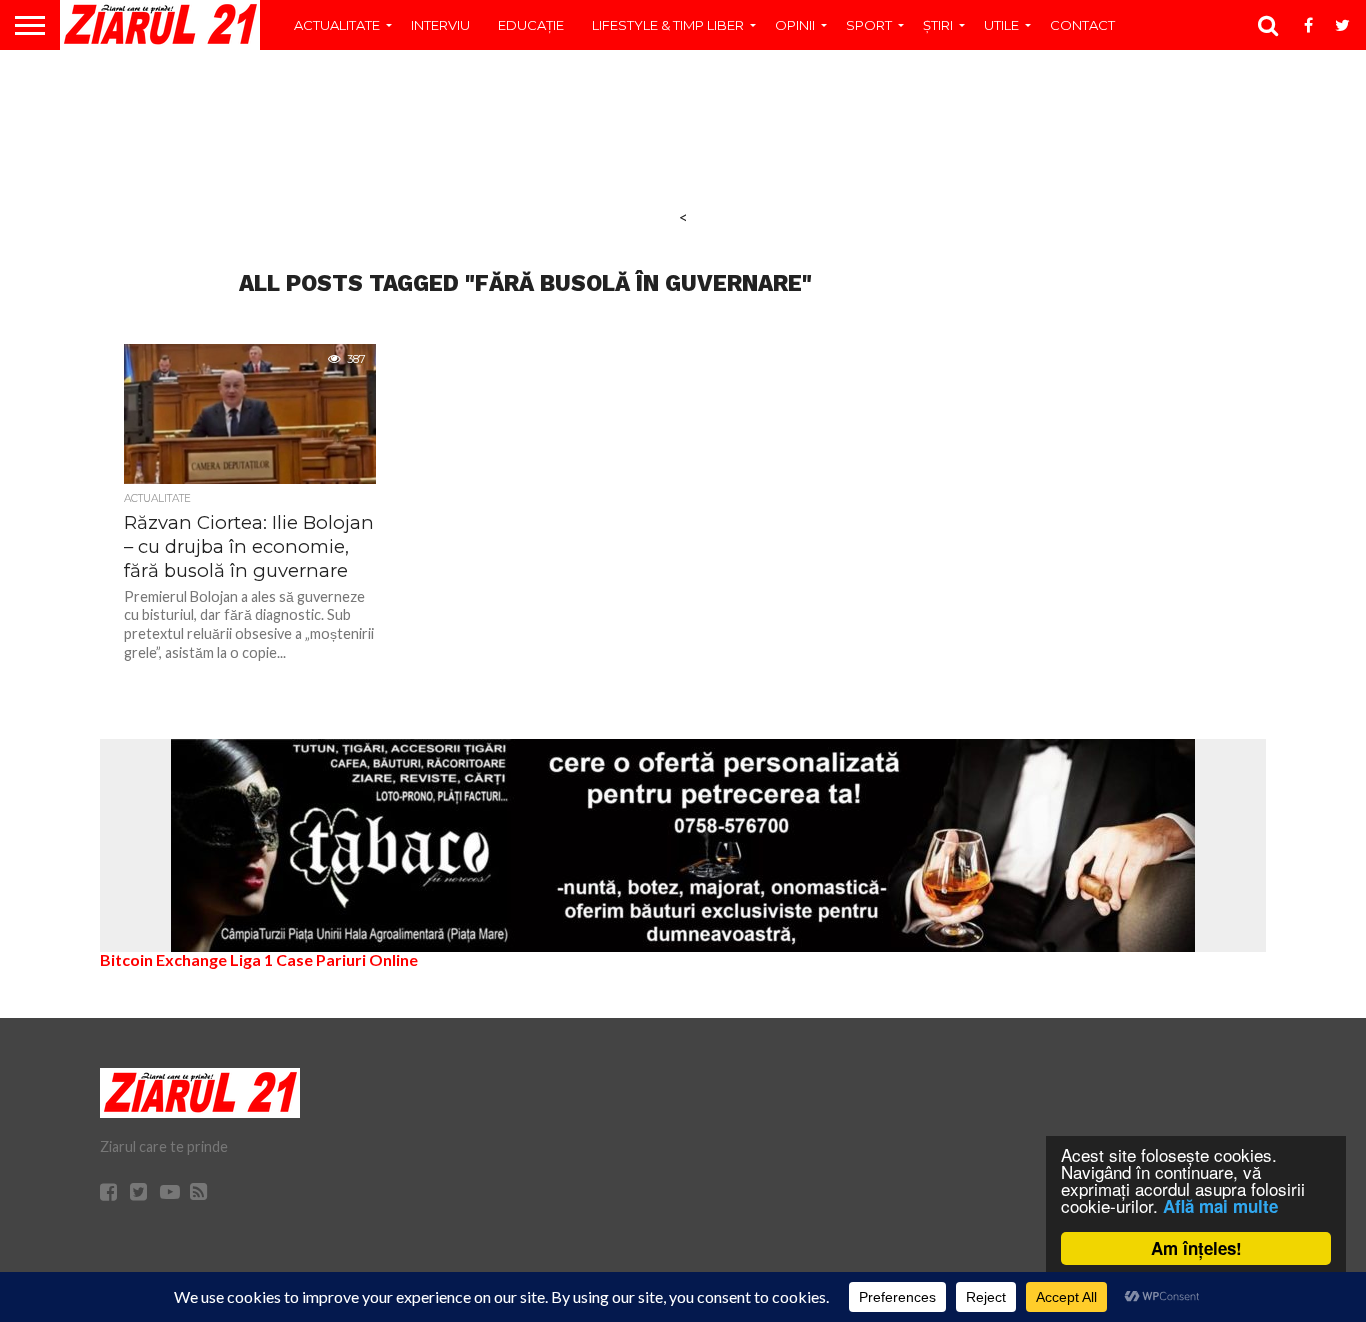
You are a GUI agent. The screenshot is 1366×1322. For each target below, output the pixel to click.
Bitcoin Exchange (163, 959)
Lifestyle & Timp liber (668, 25)
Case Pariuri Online (347, 959)
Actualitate (337, 25)
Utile (1001, 25)
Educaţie (531, 25)
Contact (1082, 25)
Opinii (795, 25)
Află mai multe (1220, 1206)
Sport (869, 25)
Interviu (440, 25)
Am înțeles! (1196, 1248)
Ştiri (938, 25)
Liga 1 (251, 959)
